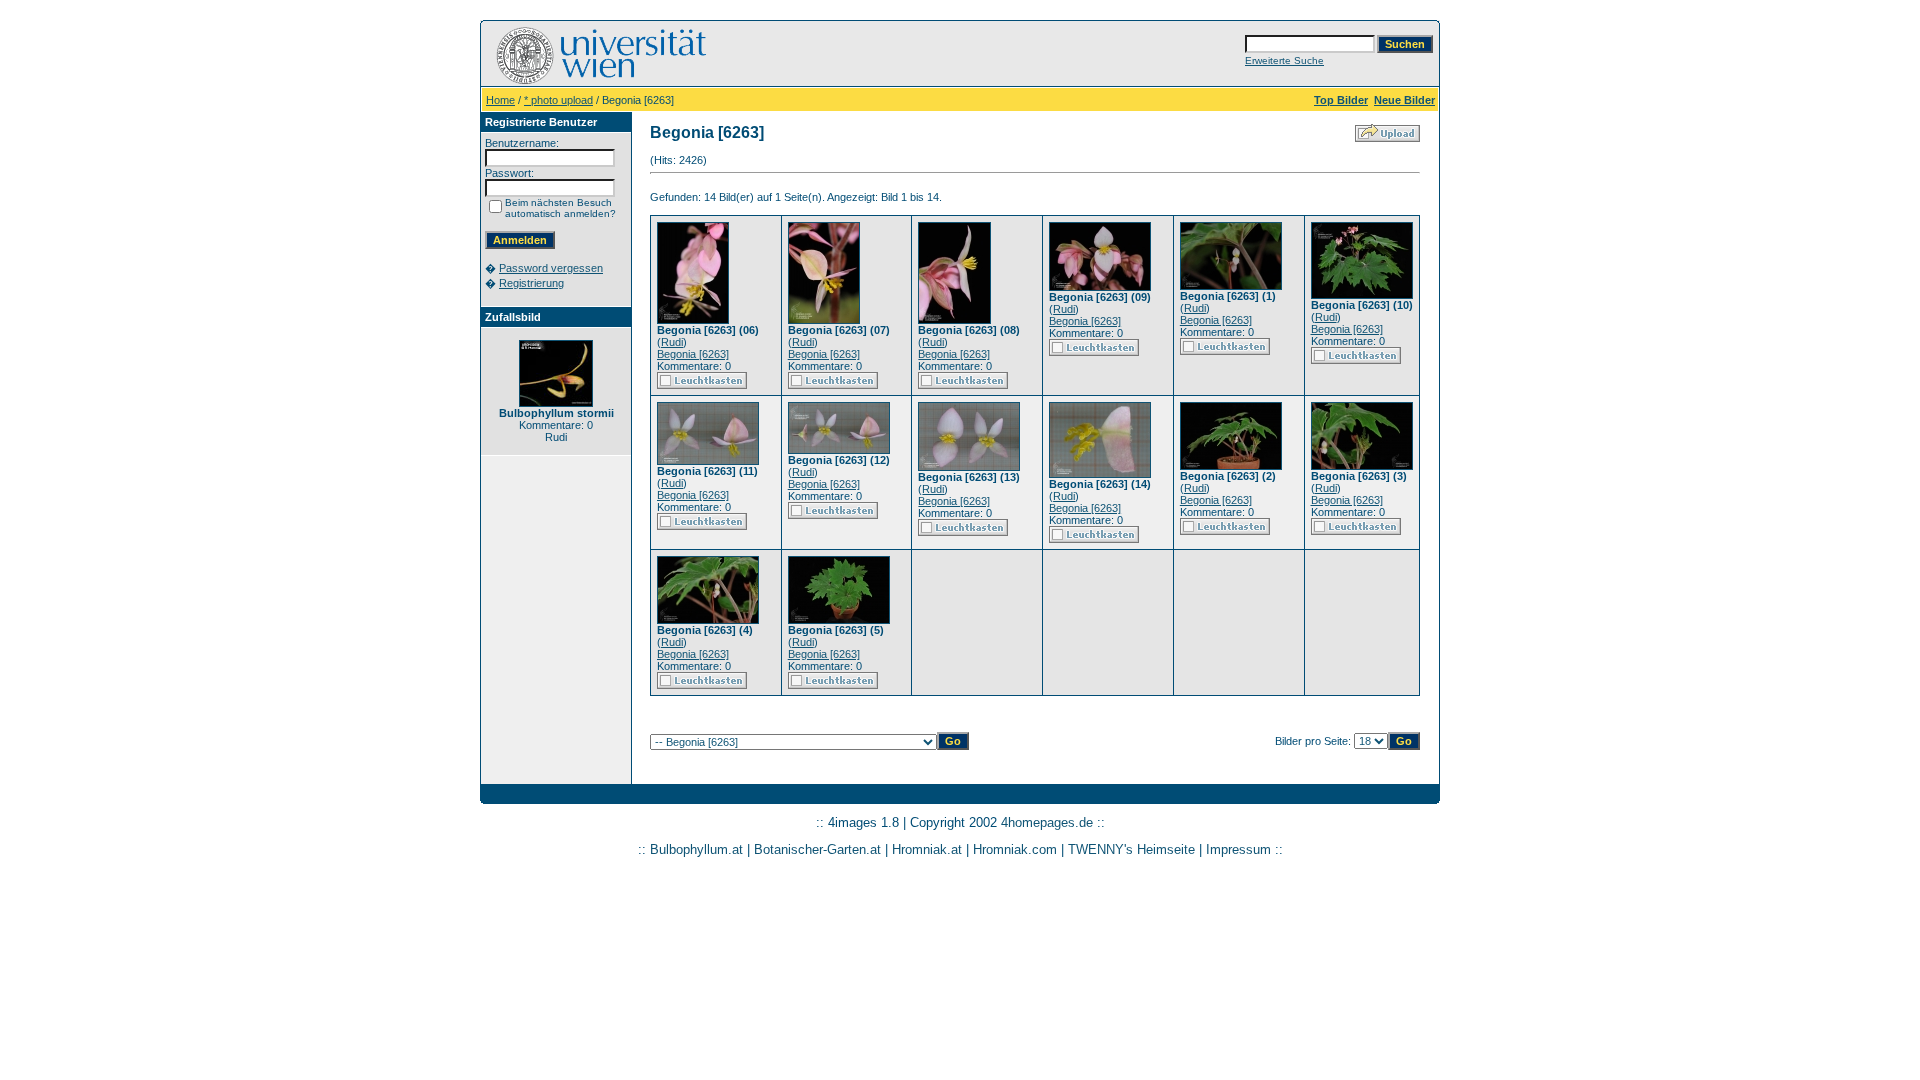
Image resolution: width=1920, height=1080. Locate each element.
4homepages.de (1047, 822)
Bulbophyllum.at (696, 849)
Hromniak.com (1015, 849)
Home (500, 100)
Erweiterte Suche (1284, 60)
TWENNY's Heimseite (1131, 849)
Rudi (672, 342)
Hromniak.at (927, 849)
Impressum (1238, 849)
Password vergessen (551, 268)
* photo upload (558, 100)
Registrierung (531, 283)
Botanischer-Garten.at (817, 849)
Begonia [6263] (693, 354)
